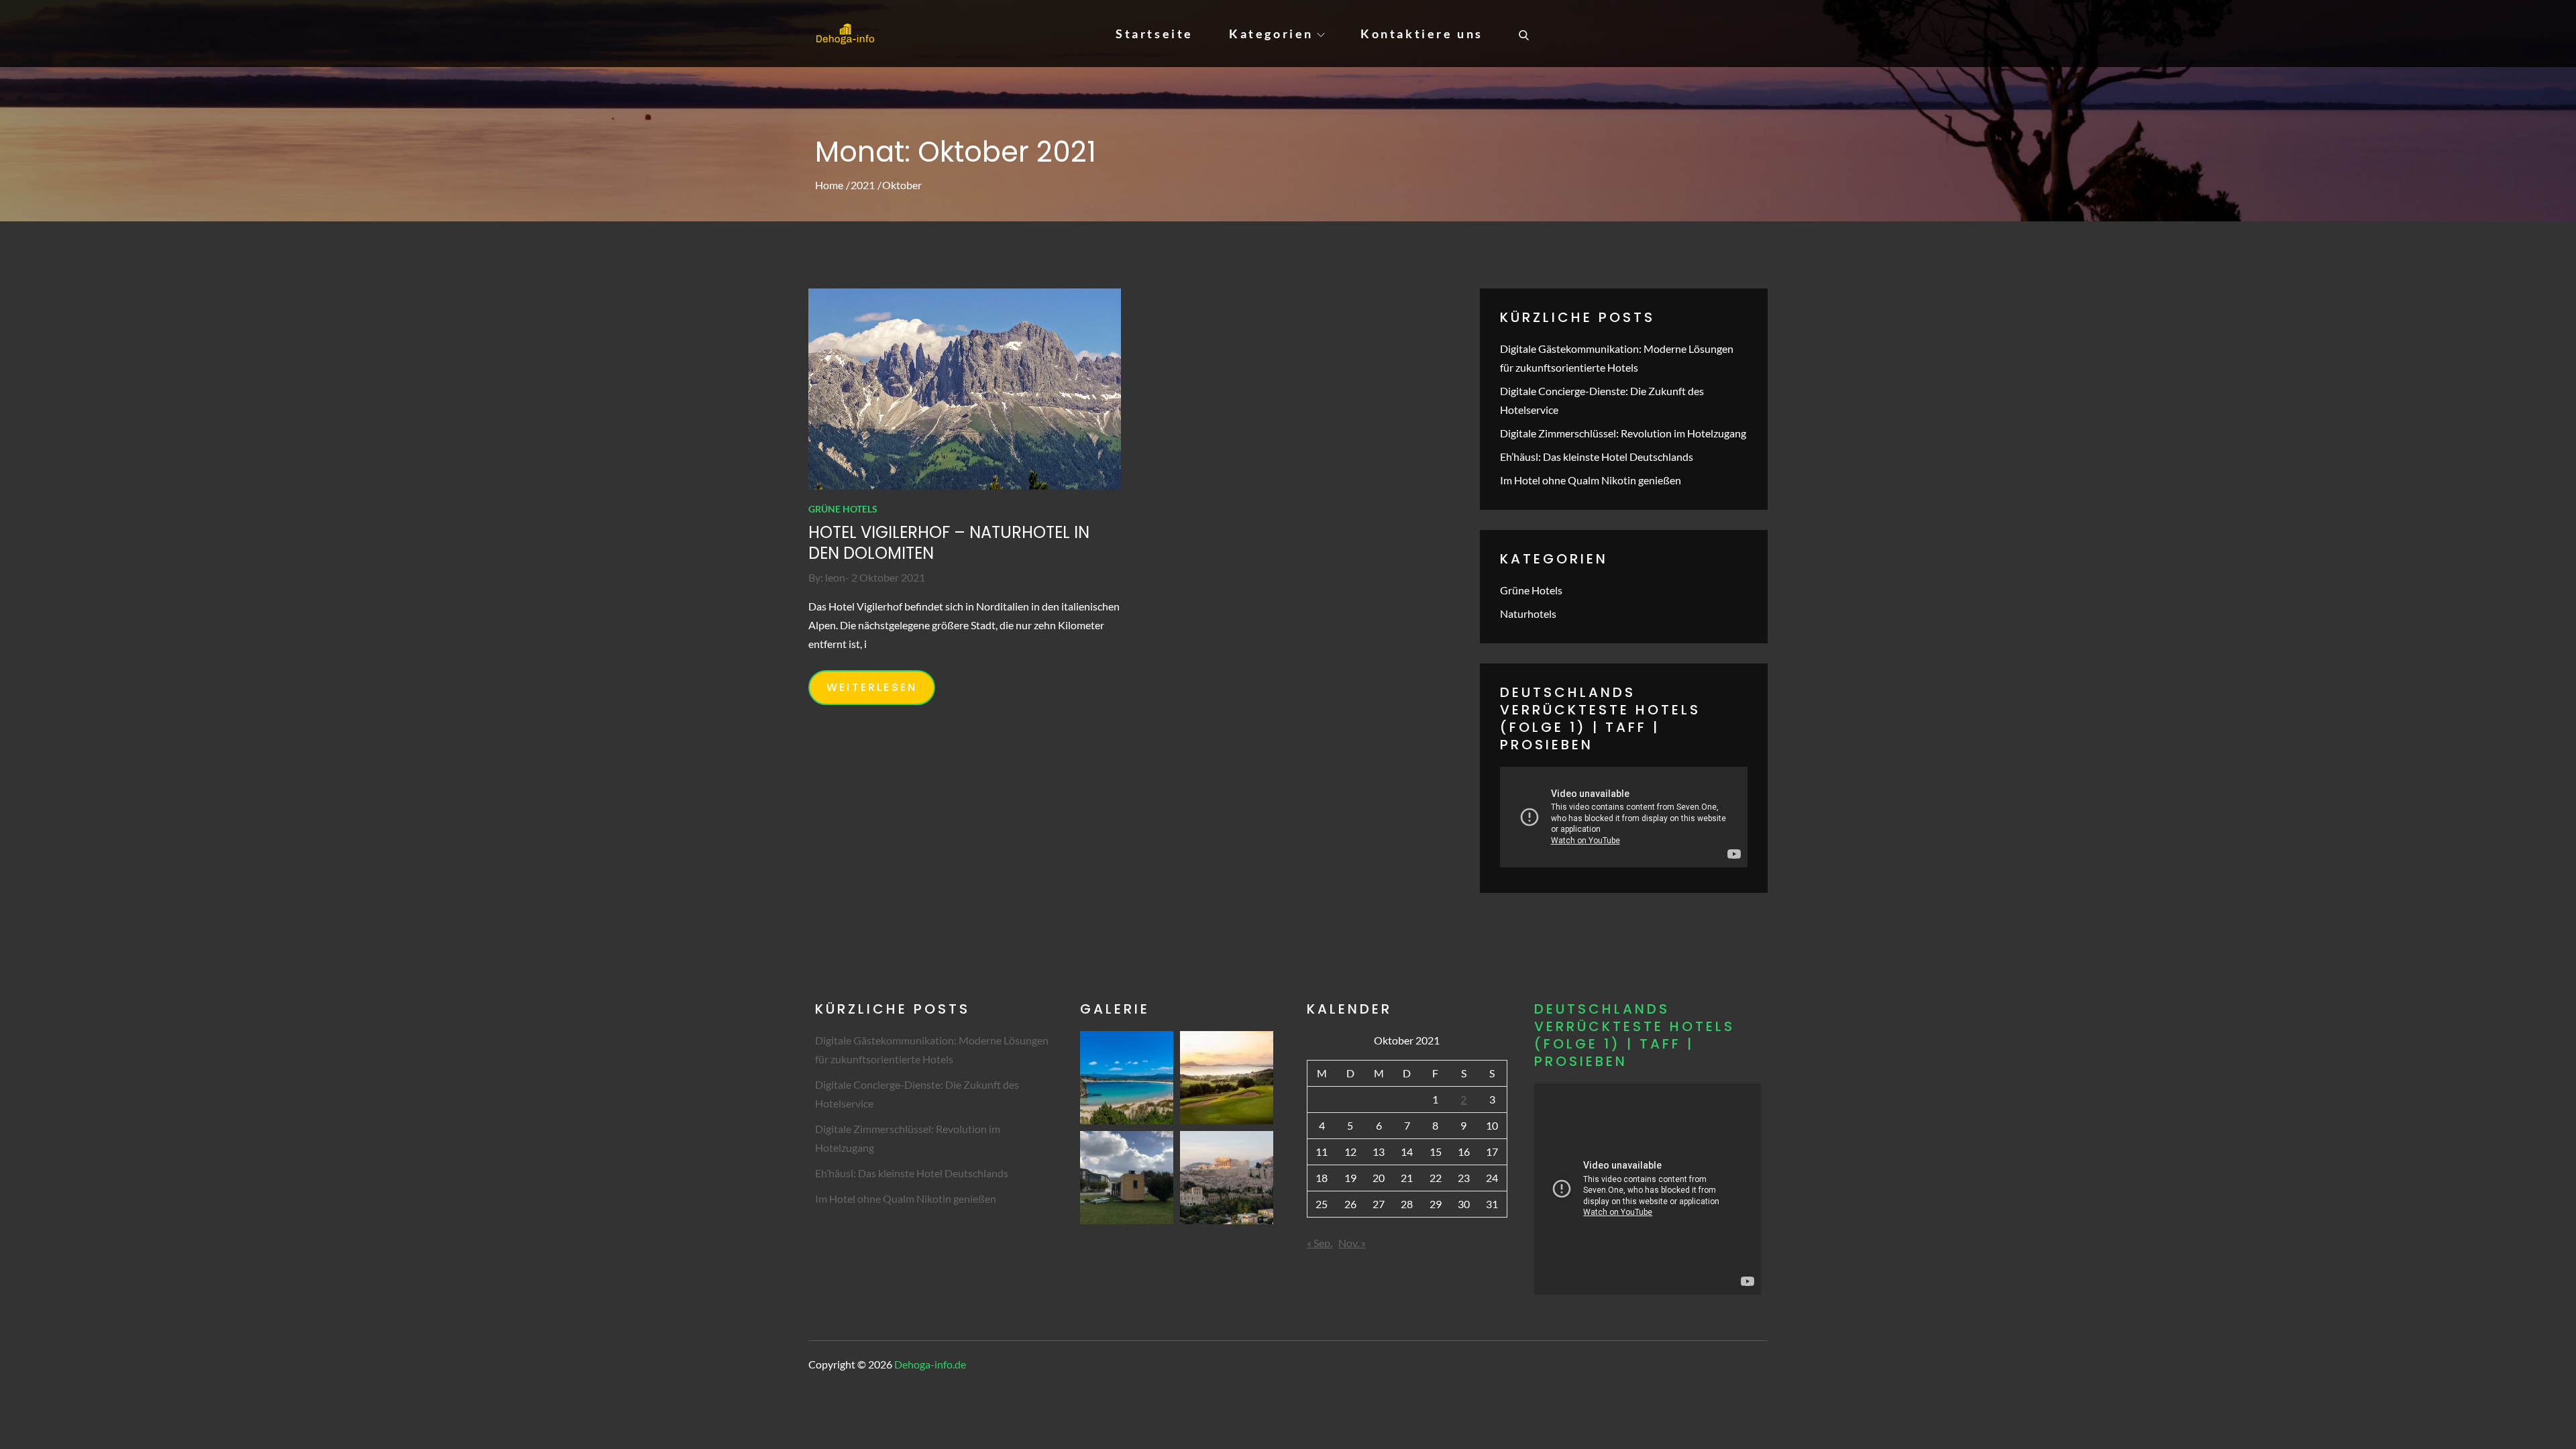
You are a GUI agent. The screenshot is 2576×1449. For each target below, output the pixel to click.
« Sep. (1320, 1243)
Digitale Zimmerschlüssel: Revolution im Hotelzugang (1623, 433)
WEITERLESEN (872, 687)
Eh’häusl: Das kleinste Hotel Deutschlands (1597, 457)
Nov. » (1352, 1243)
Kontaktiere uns (1422, 34)
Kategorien (1271, 34)
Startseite (1155, 34)
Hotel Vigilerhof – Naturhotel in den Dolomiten (949, 543)
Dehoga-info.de (930, 1364)
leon (835, 577)
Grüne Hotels (843, 509)
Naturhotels (1528, 613)
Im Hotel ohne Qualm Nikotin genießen (1591, 480)
